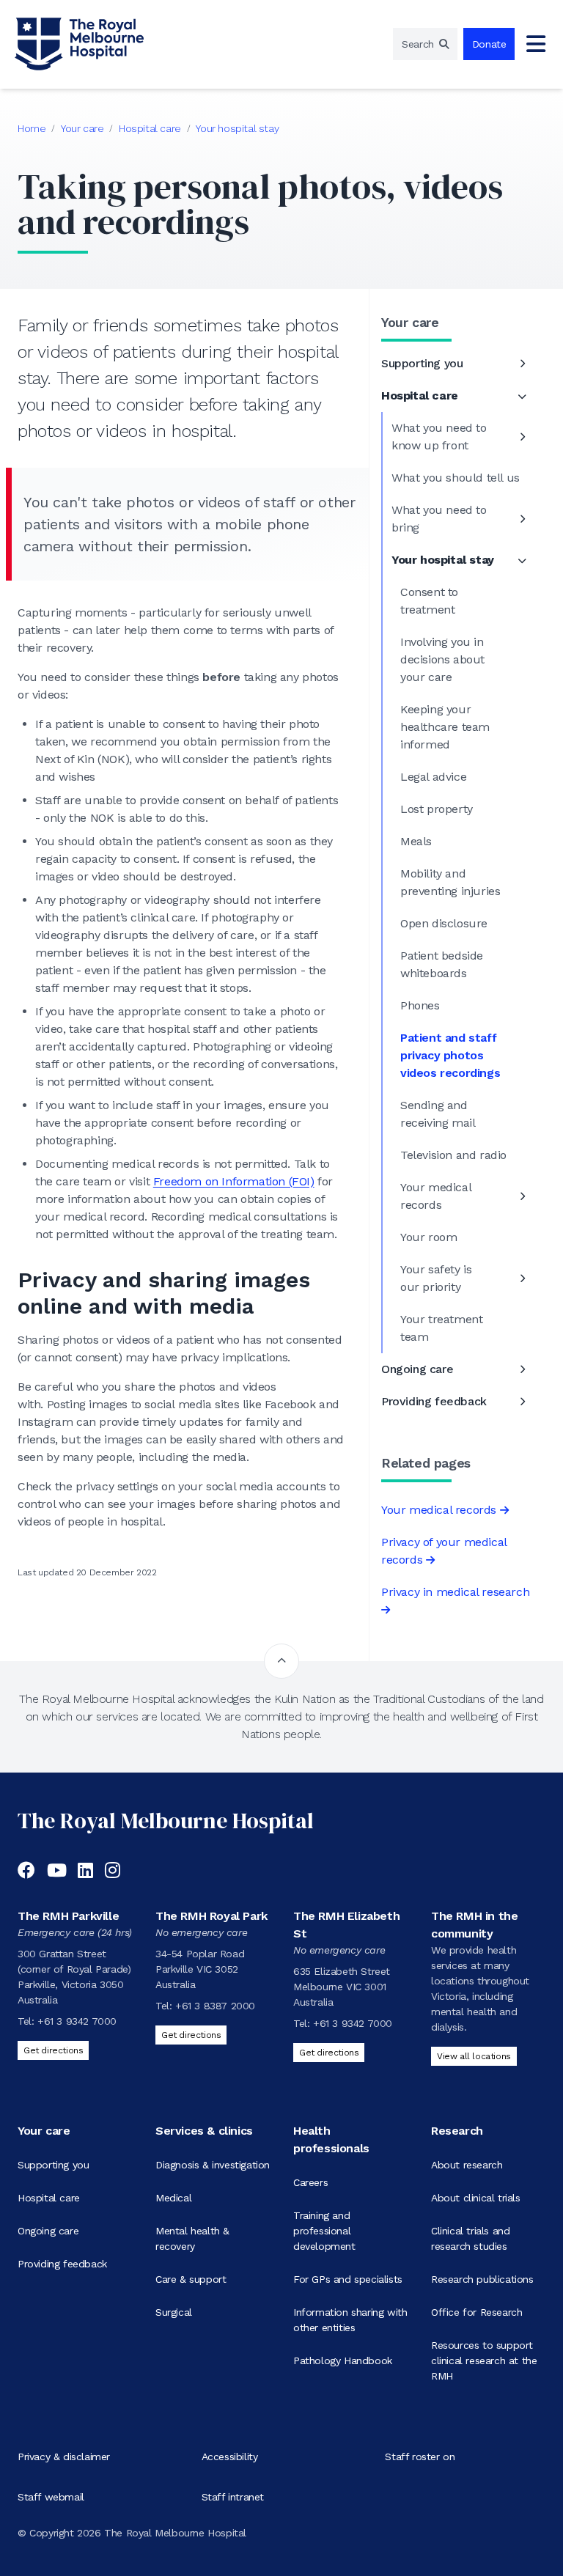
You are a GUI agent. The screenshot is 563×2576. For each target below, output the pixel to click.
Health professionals (331, 2139)
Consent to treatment (429, 601)
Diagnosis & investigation (213, 2165)
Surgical (174, 2312)
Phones (420, 1005)
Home (32, 128)
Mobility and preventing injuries (450, 882)
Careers (310, 2182)
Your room (428, 1237)
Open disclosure (444, 923)
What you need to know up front (439, 437)
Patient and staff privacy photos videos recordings (450, 1055)
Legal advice (433, 777)
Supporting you (422, 363)
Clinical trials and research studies (470, 2238)
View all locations (474, 2056)
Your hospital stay (237, 128)
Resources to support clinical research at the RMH (484, 2360)
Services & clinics (204, 2131)
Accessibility (230, 2457)
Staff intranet (233, 2497)
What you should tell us (456, 478)
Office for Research (476, 2312)
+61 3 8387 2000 (215, 2006)
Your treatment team (441, 1328)
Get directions (53, 2050)
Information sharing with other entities (350, 2320)
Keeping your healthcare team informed (445, 727)
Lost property (437, 809)
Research (457, 2131)
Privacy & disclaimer (64, 2457)
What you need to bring (439, 519)
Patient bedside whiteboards (442, 964)
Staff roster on (420, 2457)
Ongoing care (417, 1369)
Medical (173, 2198)
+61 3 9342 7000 (77, 2021)
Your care (82, 128)
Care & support (191, 2279)
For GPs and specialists (348, 2279)
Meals (416, 841)
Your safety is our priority (436, 1278)
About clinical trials (476, 2198)
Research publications (482, 2279)
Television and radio (453, 1155)
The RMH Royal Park (211, 1916)
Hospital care (150, 128)
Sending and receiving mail (438, 1114)
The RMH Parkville (68, 1916)
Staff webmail (51, 2497)
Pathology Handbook (343, 2360)
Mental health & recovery (192, 2238)
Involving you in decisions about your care (442, 659)
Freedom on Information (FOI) (234, 1181)
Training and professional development (324, 2231)
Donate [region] (489, 44)
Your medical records (435, 1196)
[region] (425, 44)
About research (467, 2165)
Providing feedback (434, 1401)
